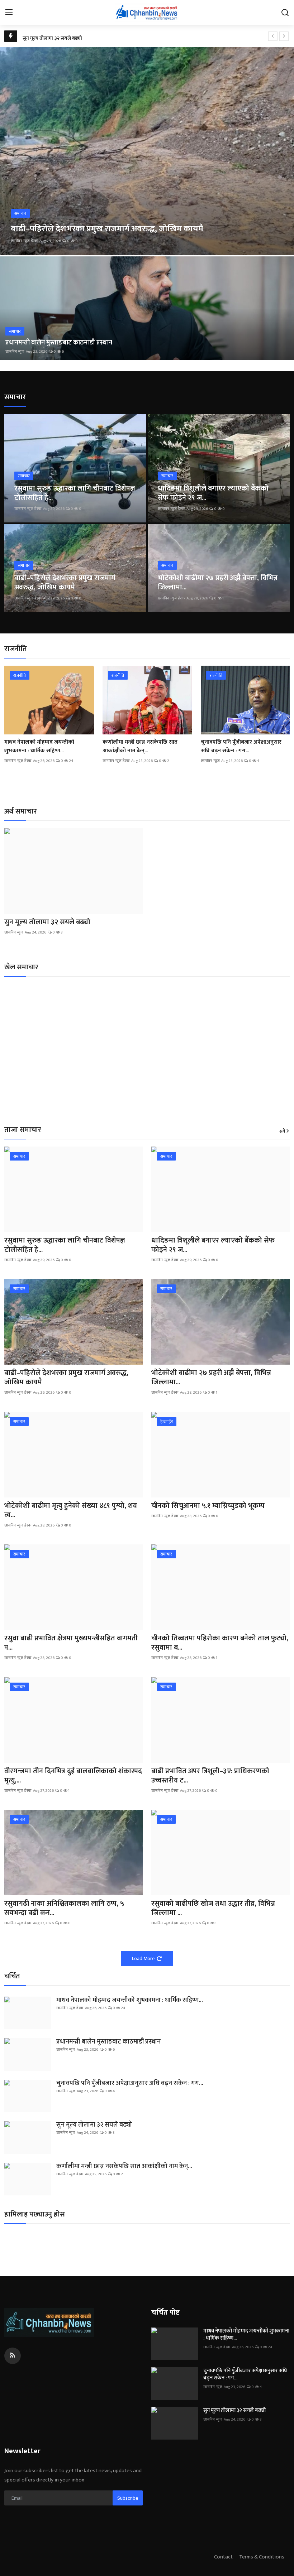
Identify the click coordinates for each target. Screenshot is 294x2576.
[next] (284, 36)
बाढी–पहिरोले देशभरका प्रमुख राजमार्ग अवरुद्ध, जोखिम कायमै (65, 583)
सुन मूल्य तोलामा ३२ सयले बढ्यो (52, 36)
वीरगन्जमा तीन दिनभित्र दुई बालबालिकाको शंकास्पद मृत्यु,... (73, 1776)
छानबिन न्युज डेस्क (24, 241)
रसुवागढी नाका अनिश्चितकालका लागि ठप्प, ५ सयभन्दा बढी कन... (64, 1908)
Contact (223, 2557)
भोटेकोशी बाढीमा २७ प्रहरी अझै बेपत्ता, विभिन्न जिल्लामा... (218, 583)
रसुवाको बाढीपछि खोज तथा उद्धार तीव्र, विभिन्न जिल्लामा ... (213, 1908)
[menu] (9, 13)
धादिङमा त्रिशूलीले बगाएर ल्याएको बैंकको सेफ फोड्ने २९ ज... (213, 493)
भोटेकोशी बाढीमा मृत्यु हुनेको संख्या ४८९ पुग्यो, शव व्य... (71, 1510)
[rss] (13, 2356)
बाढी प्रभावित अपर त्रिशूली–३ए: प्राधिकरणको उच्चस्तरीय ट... (210, 1776)
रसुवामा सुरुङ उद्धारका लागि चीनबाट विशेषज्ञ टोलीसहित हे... (75, 493)
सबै (282, 1132)
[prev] (273, 36)
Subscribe (128, 2498)
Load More (143, 1958)
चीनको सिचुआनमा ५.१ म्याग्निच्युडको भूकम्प (208, 1506)
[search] (285, 13)
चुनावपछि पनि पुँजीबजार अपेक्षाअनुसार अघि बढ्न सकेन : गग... (241, 747)
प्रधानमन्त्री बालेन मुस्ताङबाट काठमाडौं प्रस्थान (59, 343)
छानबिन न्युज (15, 352)
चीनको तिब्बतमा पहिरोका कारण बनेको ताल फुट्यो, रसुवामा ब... (220, 1643)
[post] (147, 151)
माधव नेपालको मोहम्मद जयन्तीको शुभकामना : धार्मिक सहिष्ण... (39, 747)
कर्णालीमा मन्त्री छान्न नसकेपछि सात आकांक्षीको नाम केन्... (140, 747)
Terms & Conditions (262, 2557)
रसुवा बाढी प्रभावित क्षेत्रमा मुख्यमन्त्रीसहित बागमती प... (71, 1643)
